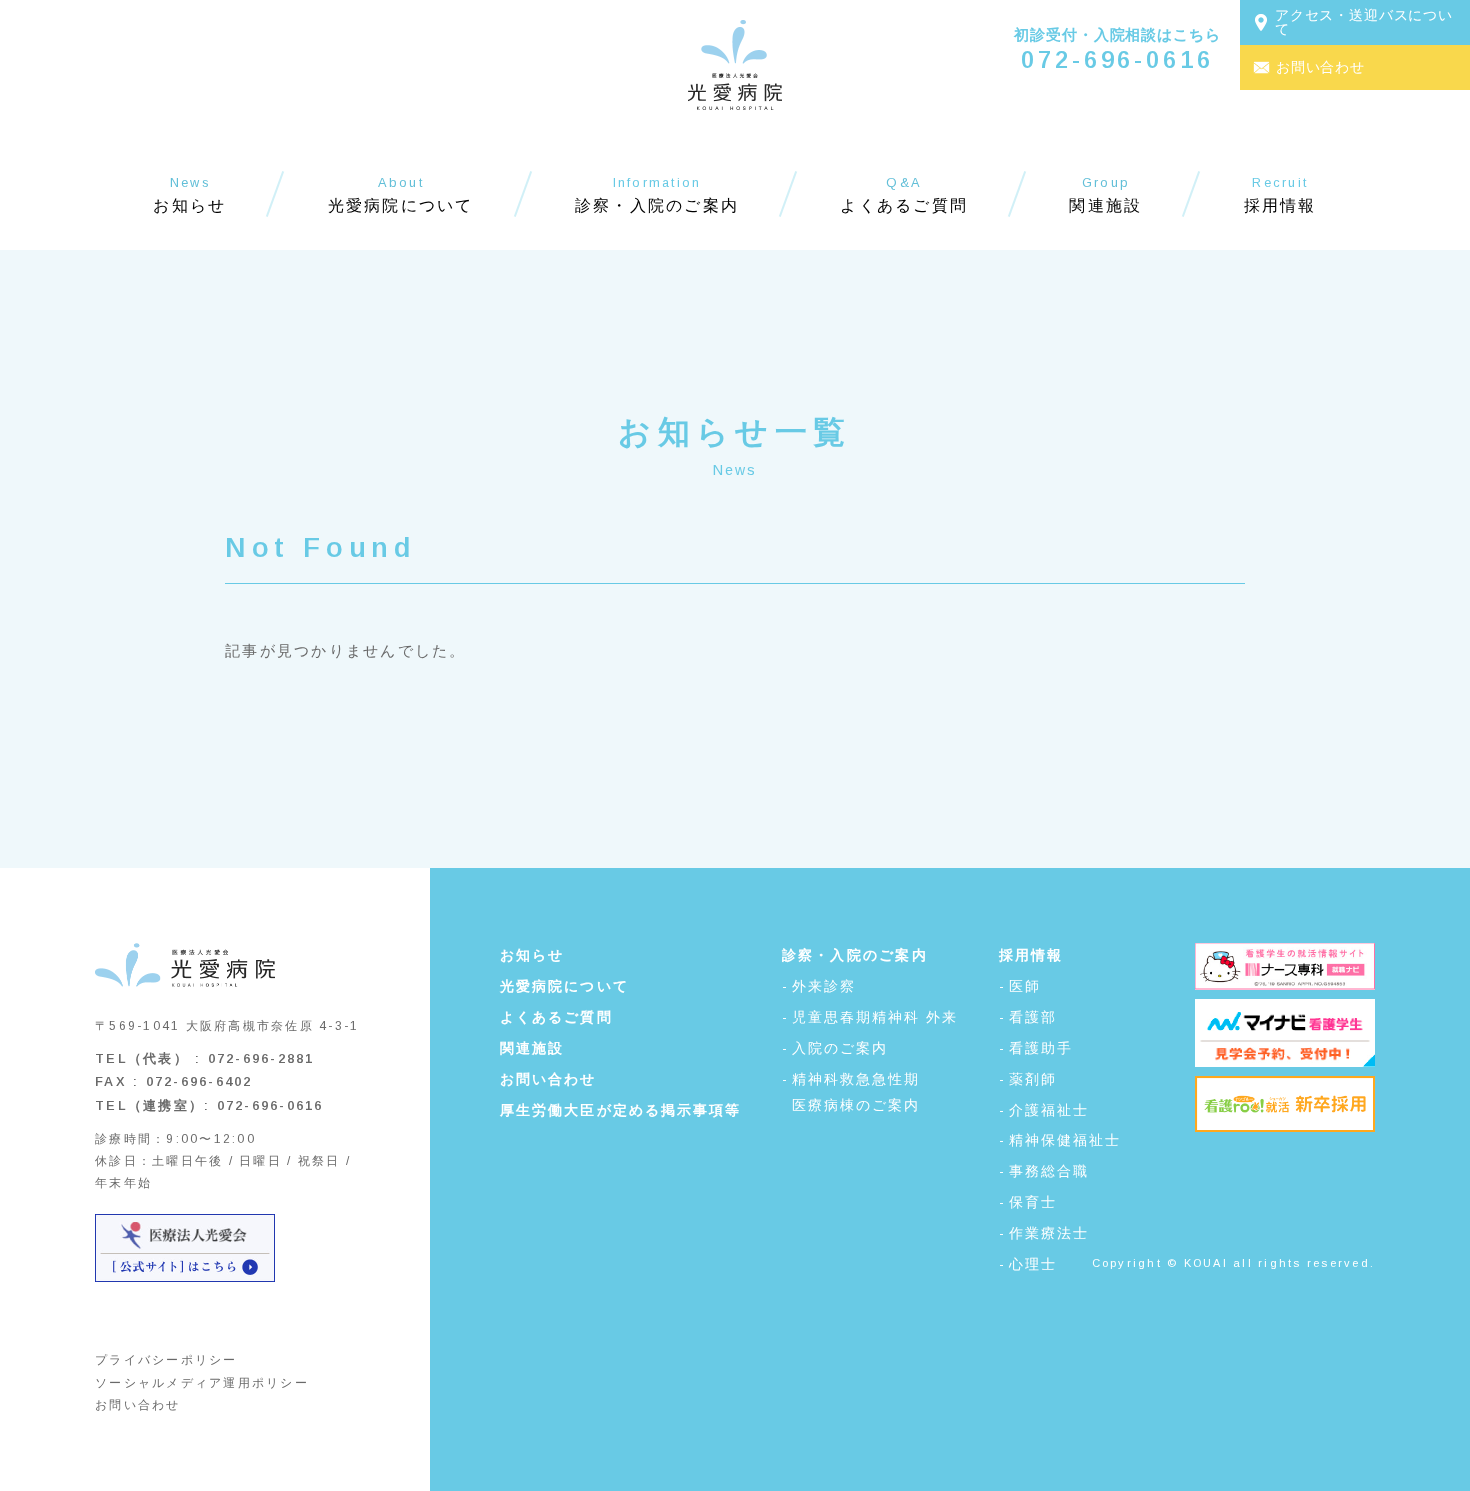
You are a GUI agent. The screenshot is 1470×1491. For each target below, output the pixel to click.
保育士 (1033, 1202)
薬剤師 (1033, 1079)
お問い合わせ (138, 1405)
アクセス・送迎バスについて (1364, 22)
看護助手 (1041, 1048)
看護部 (1033, 1017)
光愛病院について (564, 986)
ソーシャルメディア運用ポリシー (202, 1383)
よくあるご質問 (556, 1017)
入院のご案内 (840, 1048)
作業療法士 (1049, 1233)
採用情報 (1031, 955)
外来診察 (824, 986)
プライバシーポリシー (166, 1360)
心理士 (1033, 1264)
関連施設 (532, 1048)
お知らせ (532, 955)
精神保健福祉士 (1065, 1140)
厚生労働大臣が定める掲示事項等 (621, 1110)
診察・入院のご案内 (855, 955)
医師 (1025, 986)
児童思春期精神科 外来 (875, 1017)
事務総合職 (1049, 1171)
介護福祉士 (1049, 1110)
